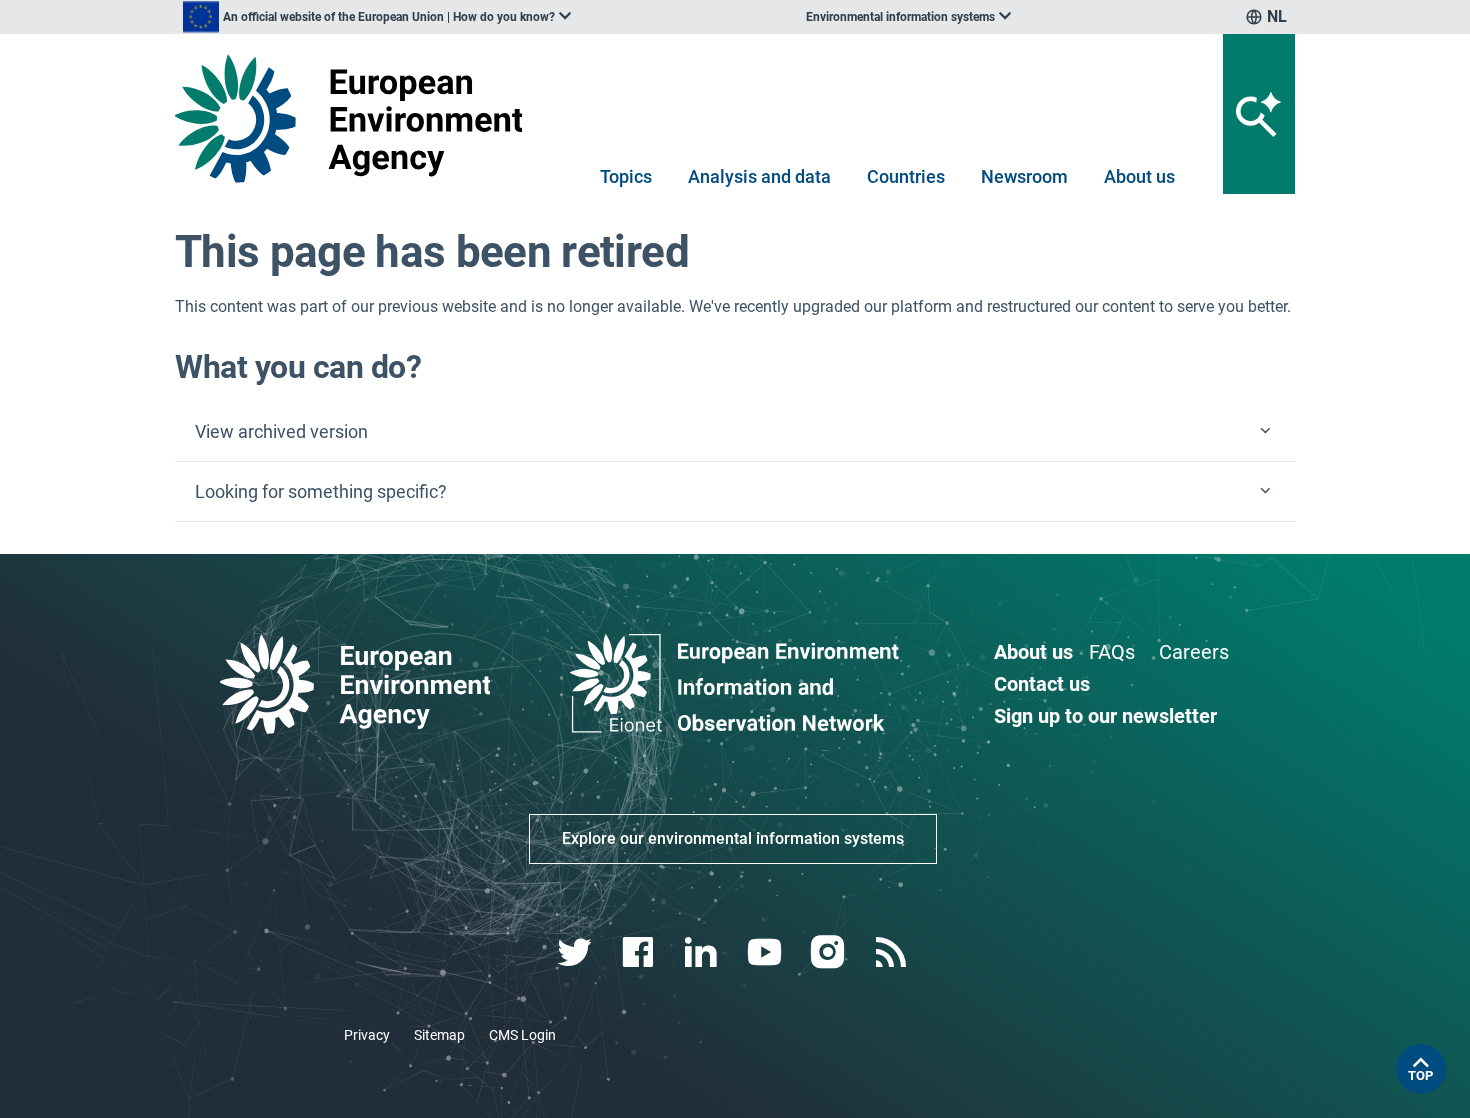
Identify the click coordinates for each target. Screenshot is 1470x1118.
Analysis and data (759, 176)
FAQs (1112, 652)
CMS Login (522, 1035)
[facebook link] (640, 952)
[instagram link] (829, 952)
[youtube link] (766, 952)
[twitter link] (576, 952)
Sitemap (439, 1035)
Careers (1194, 652)
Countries (906, 176)
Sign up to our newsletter (1105, 716)
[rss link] (892, 952)
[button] (735, 432)
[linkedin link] (703, 952)
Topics (626, 176)
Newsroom (1024, 176)
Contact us (1042, 684)
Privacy (367, 1035)
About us (1139, 176)
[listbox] (377, 17)
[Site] (356, 118)
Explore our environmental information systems (733, 838)
